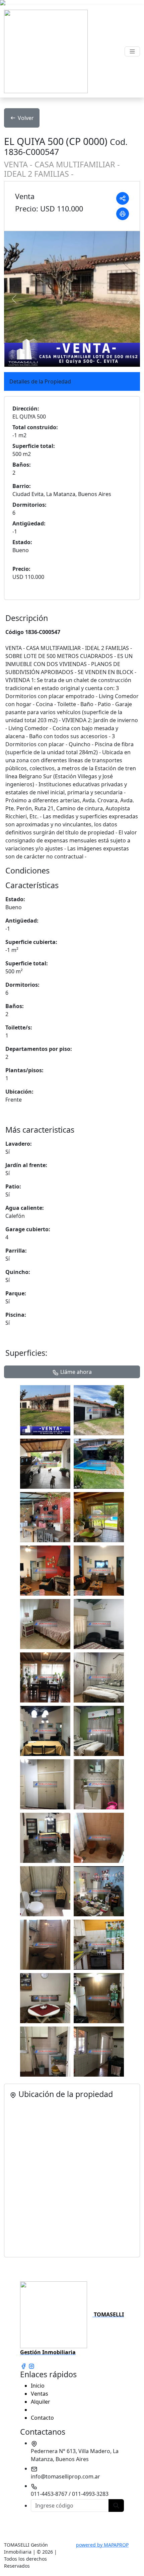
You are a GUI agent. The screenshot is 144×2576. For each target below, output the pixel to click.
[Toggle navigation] (132, 51)
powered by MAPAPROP (102, 2545)
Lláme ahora (75, 1372)
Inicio (38, 2386)
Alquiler (41, 2402)
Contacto (42, 2418)
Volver (26, 118)
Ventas (40, 2394)
